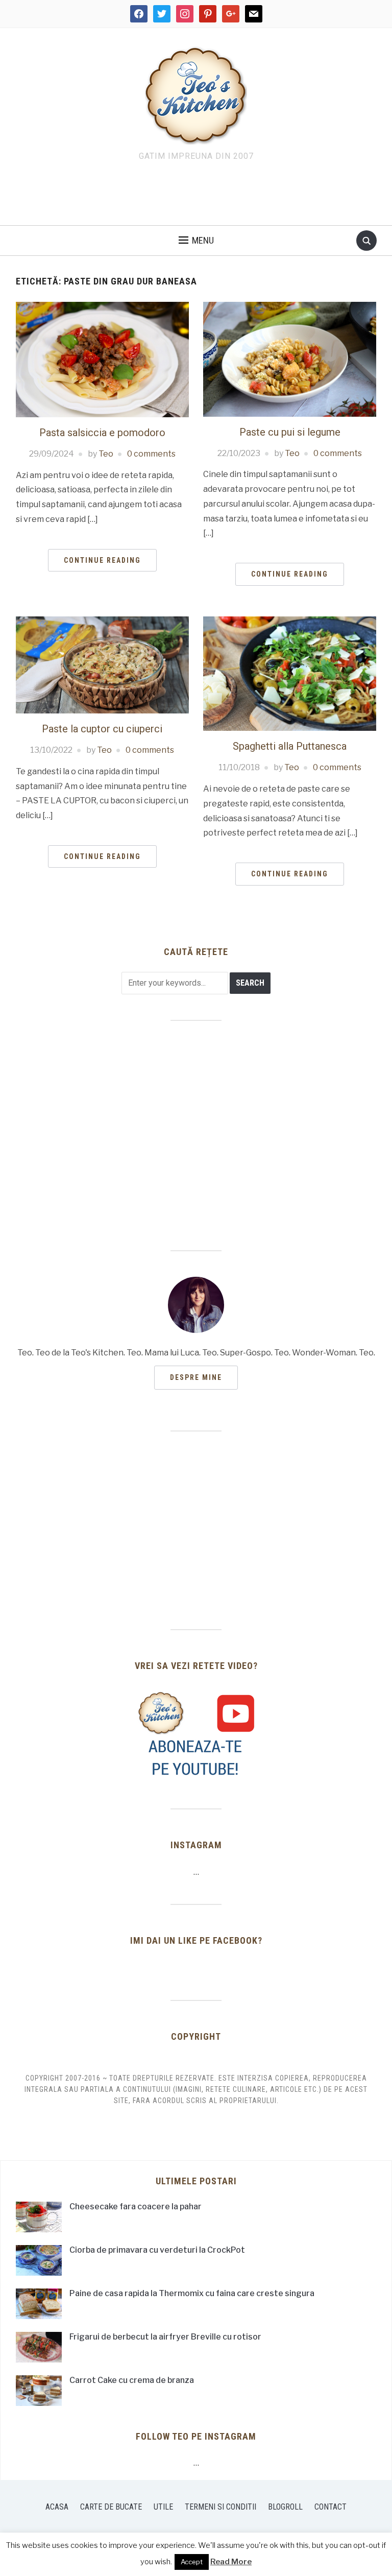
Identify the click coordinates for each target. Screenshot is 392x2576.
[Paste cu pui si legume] (290, 359)
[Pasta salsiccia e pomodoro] (102, 359)
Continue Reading (102, 560)
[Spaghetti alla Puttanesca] (290, 673)
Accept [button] (192, 2562)
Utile (163, 2507)
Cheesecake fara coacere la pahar (136, 2207)
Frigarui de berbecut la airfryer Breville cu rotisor (165, 2337)
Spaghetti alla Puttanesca (290, 746)
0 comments (151, 454)
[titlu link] (196, 1734)
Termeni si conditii (220, 2507)
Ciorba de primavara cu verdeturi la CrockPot (157, 2250)
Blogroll (285, 2507)
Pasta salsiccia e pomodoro (102, 433)
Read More (231, 2562)
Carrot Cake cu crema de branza (132, 2380)
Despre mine (196, 1377)
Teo (106, 454)
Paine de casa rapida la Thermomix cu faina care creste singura (192, 2293)
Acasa (57, 2507)
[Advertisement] (196, 196)
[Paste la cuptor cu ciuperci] (102, 664)
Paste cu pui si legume (290, 432)
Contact (330, 2507)
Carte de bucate (111, 2507)
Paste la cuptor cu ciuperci (102, 729)
